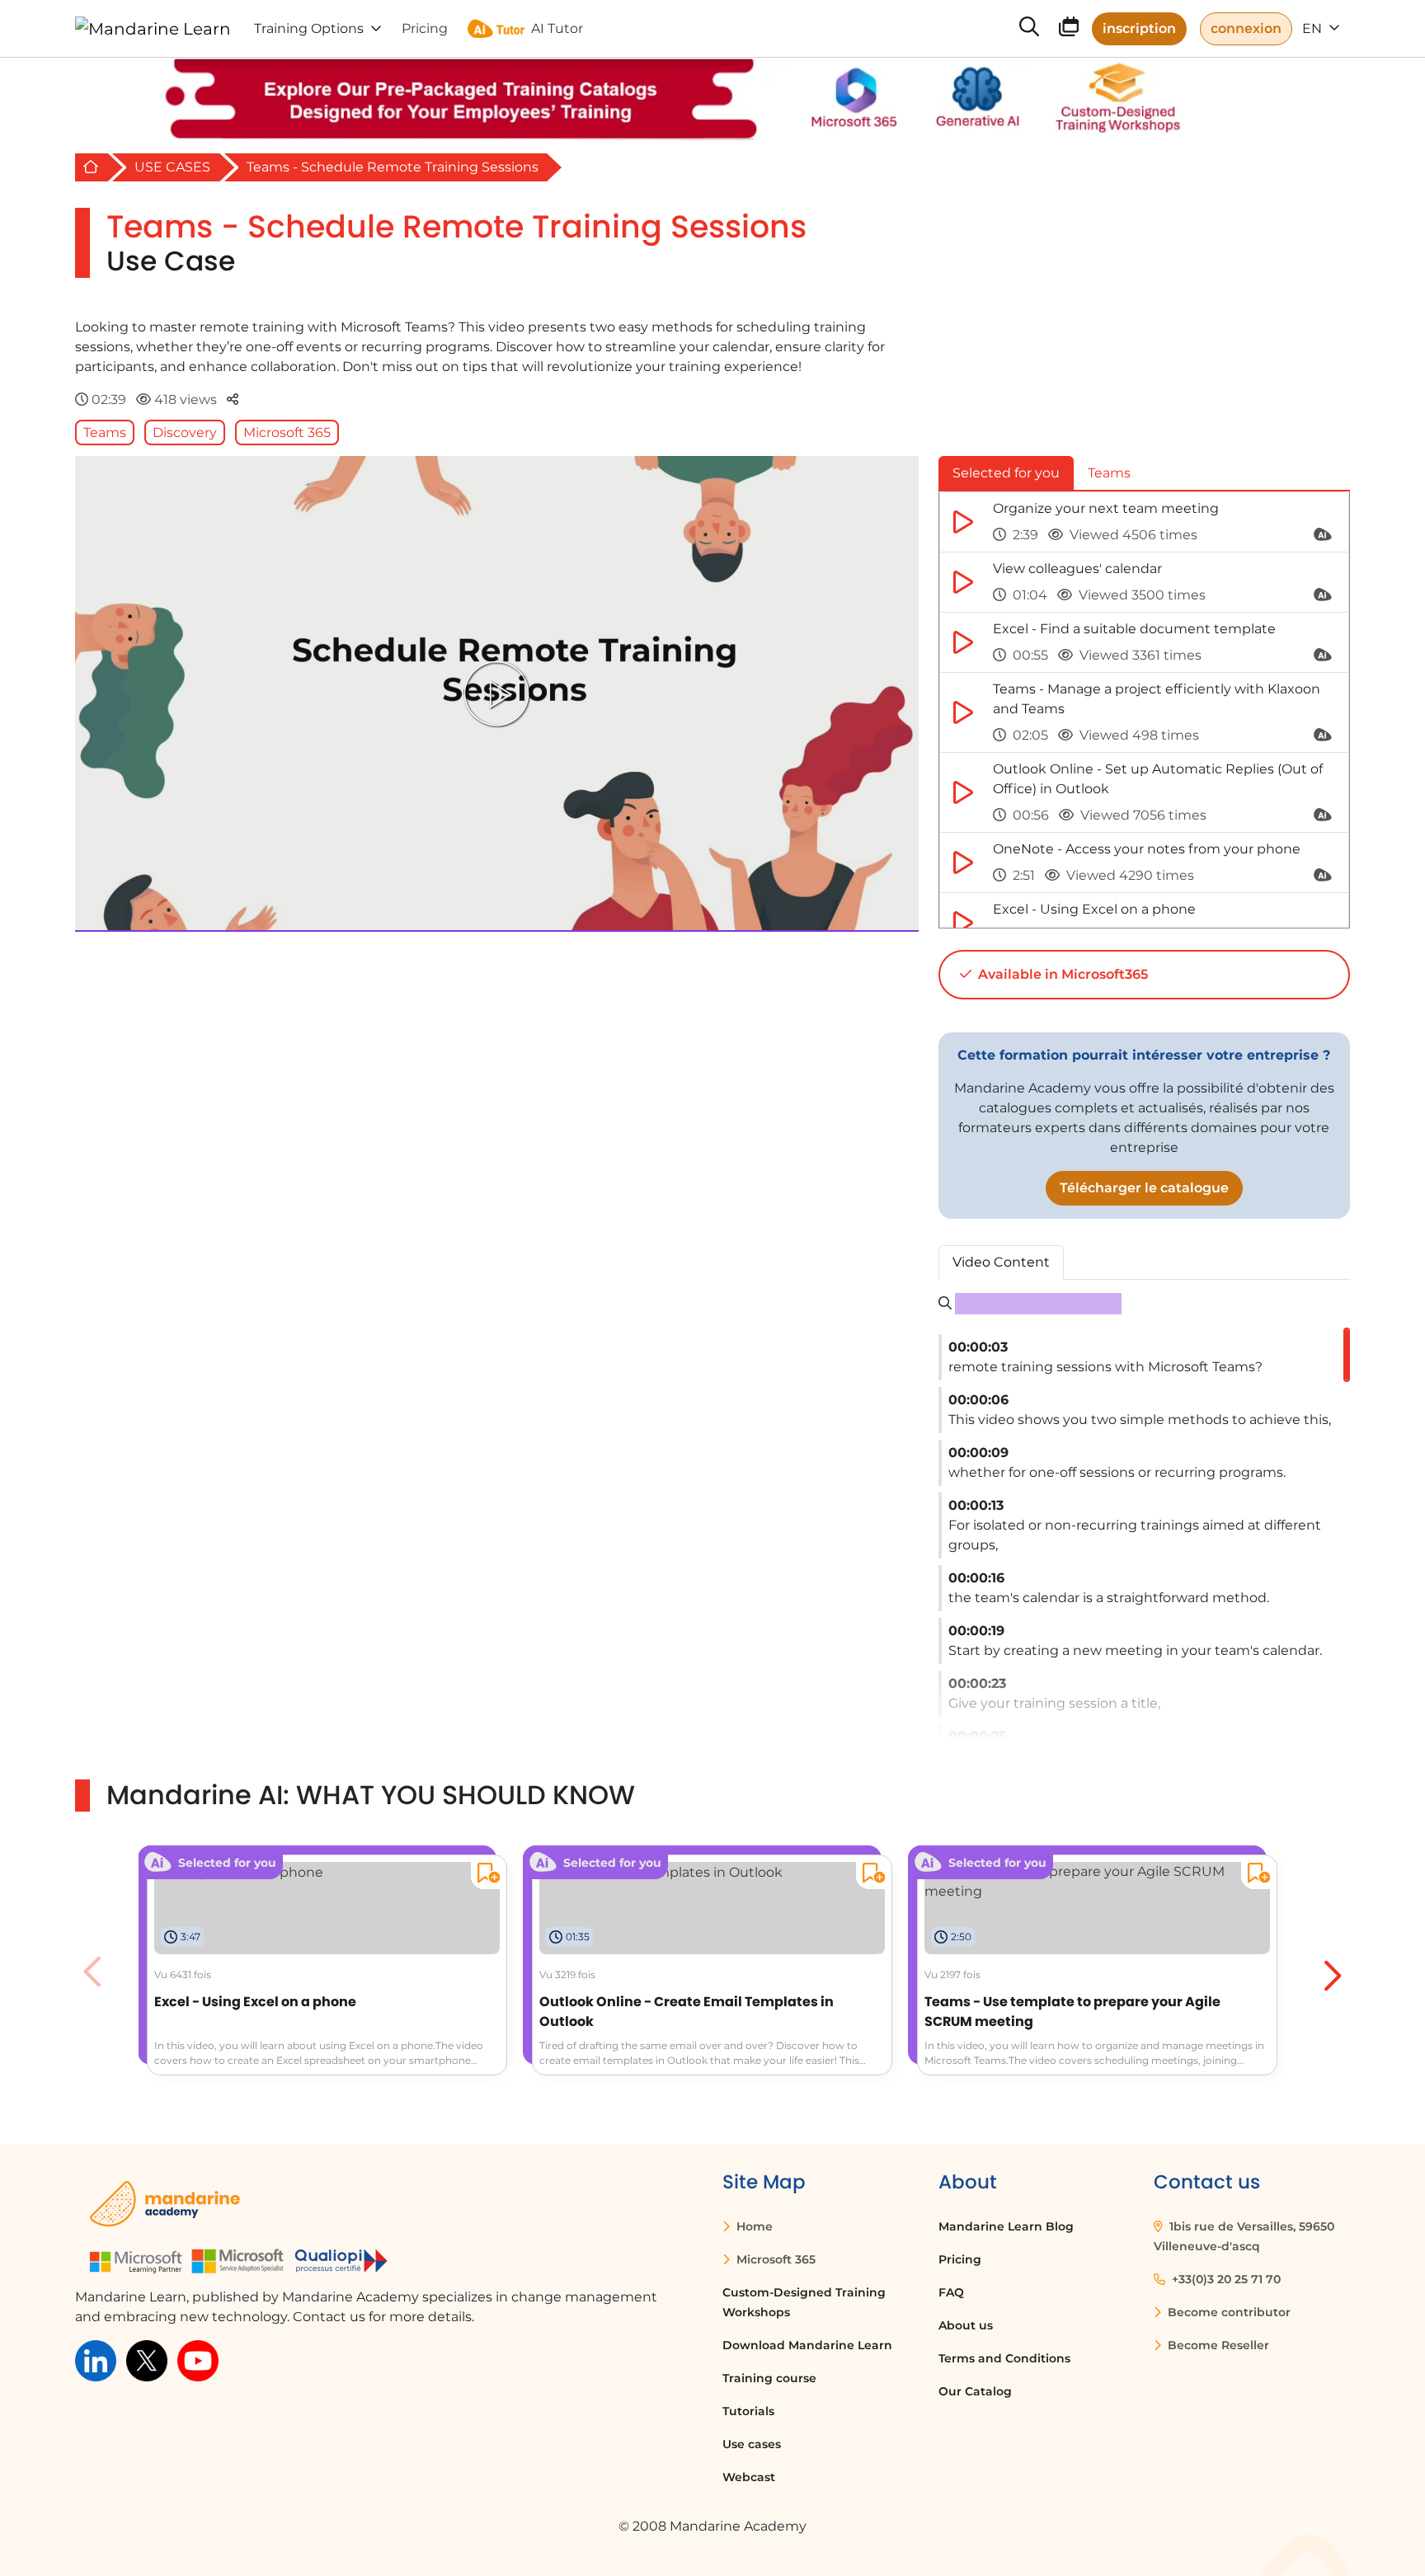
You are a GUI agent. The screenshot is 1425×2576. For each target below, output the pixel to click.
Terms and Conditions (1004, 2358)
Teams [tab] (1109, 473)
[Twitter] (147, 2360)
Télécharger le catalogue (1144, 1188)
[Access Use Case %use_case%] (1097, 1880)
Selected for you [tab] (1006, 473)
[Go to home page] (153, 29)
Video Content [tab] (1001, 1262)
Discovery (185, 432)
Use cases (752, 2444)
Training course (769, 2378)
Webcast (749, 2477)
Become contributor (1227, 2312)
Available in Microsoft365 (1061, 974)
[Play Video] (496, 693)
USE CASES (172, 167)
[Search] (1029, 28)
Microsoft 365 (287, 432)
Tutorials (748, 2411)
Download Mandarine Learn (807, 2345)
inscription (1139, 28)
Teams (105, 432)
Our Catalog (975, 2391)
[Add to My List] (485, 1876)
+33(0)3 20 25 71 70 (1225, 2279)
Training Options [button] (309, 28)
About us (966, 2325)
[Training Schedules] (1069, 30)
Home (753, 2226)
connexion (1246, 28)
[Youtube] (198, 2360)
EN (1314, 28)
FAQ (951, 2292)
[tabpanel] (1144, 710)
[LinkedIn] (96, 2360)
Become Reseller (1217, 2345)
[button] (1331, 1972)
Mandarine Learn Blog (1006, 2226)
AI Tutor (557, 28)
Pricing (960, 2259)
